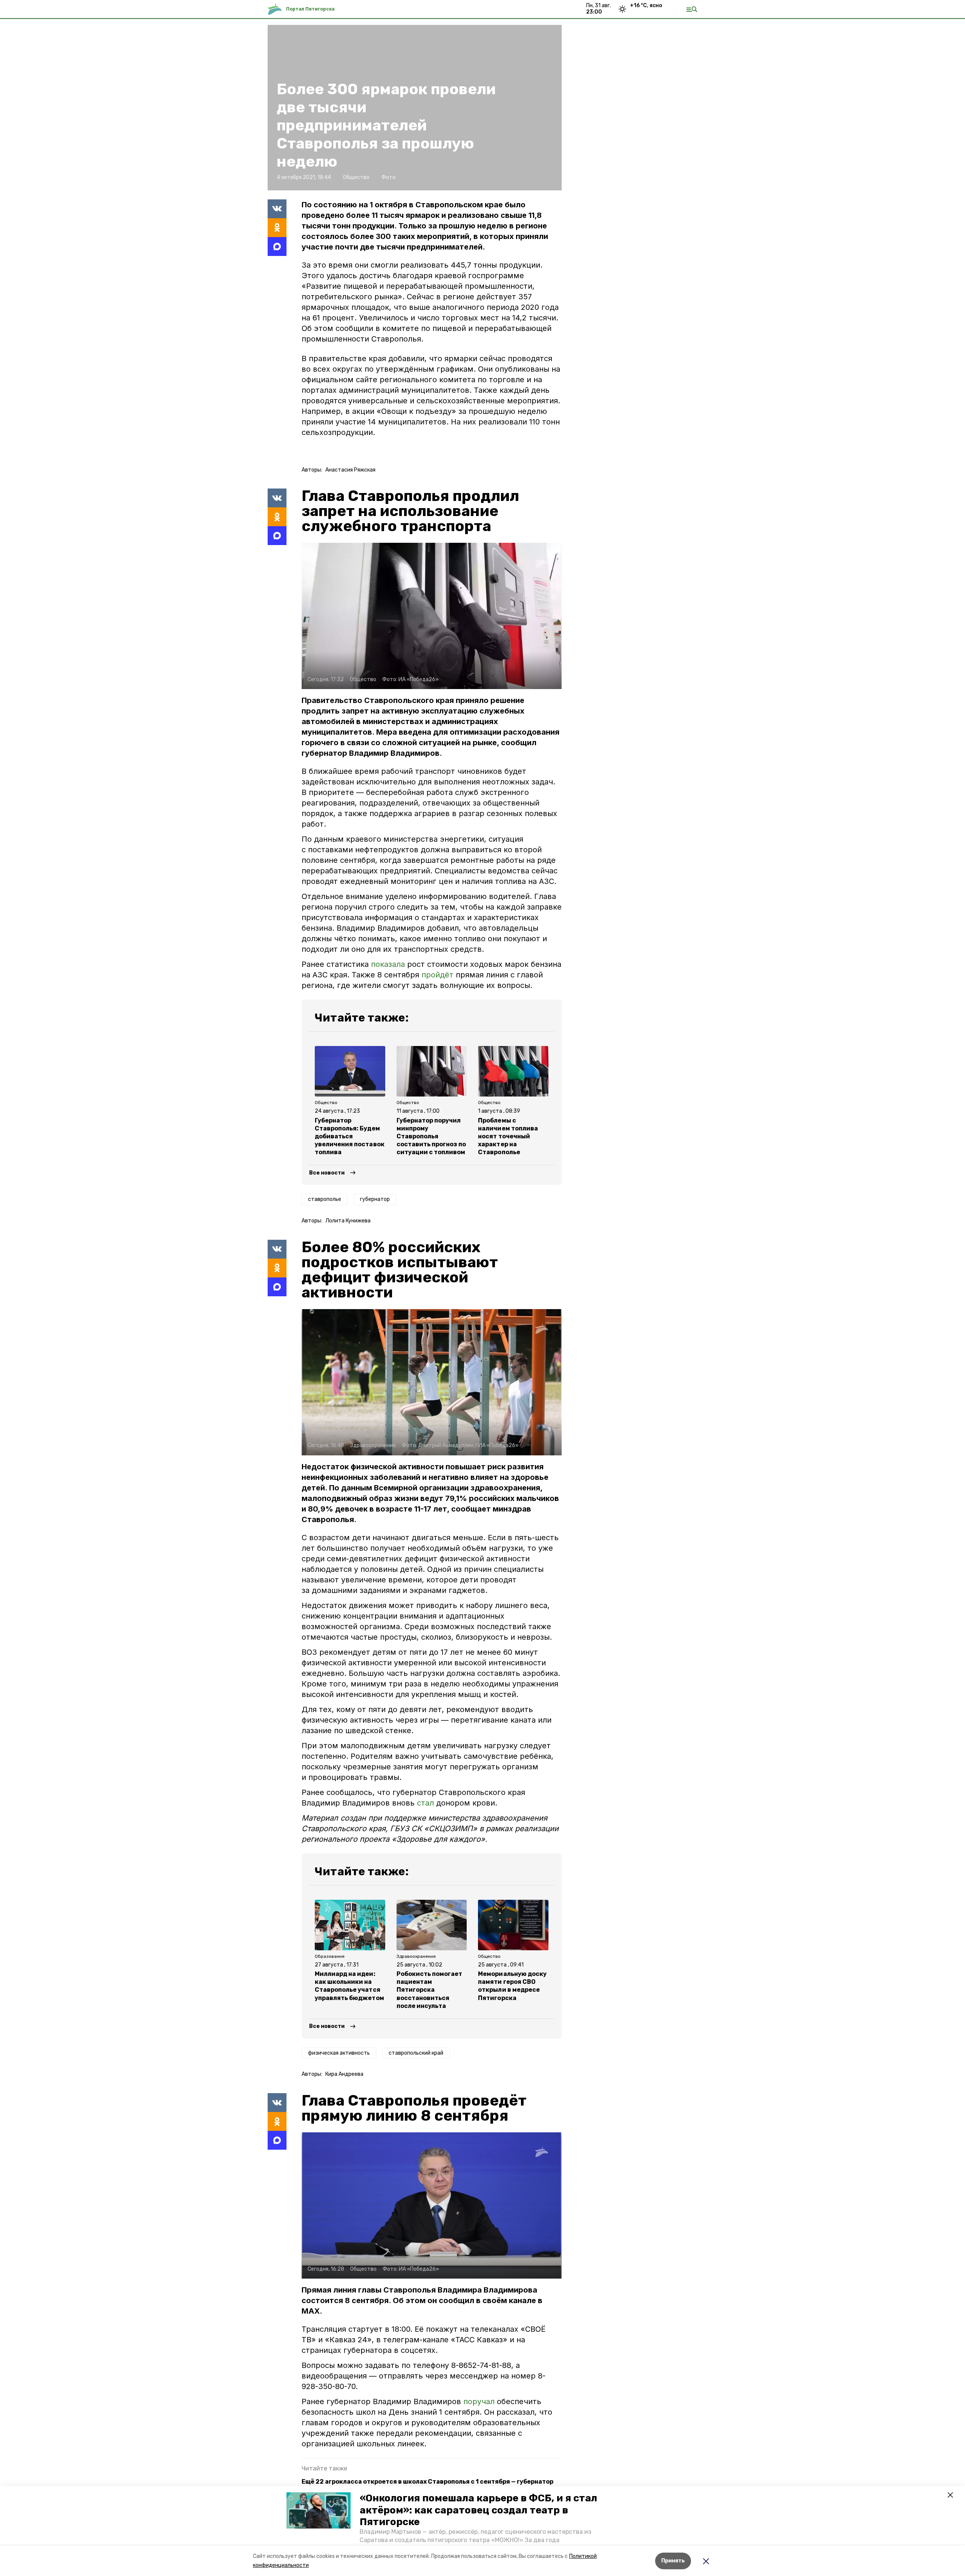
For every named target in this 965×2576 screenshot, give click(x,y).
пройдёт (437, 975)
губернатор (375, 1199)
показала (388, 964)
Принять (673, 2561)
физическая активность (339, 2053)
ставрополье (325, 1199)
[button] (319, 2510)
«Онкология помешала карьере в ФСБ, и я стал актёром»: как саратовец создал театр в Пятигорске (478, 2510)
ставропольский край (416, 2053)
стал (425, 1803)
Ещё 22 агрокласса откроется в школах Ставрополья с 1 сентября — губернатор (427, 2482)
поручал (480, 2401)
